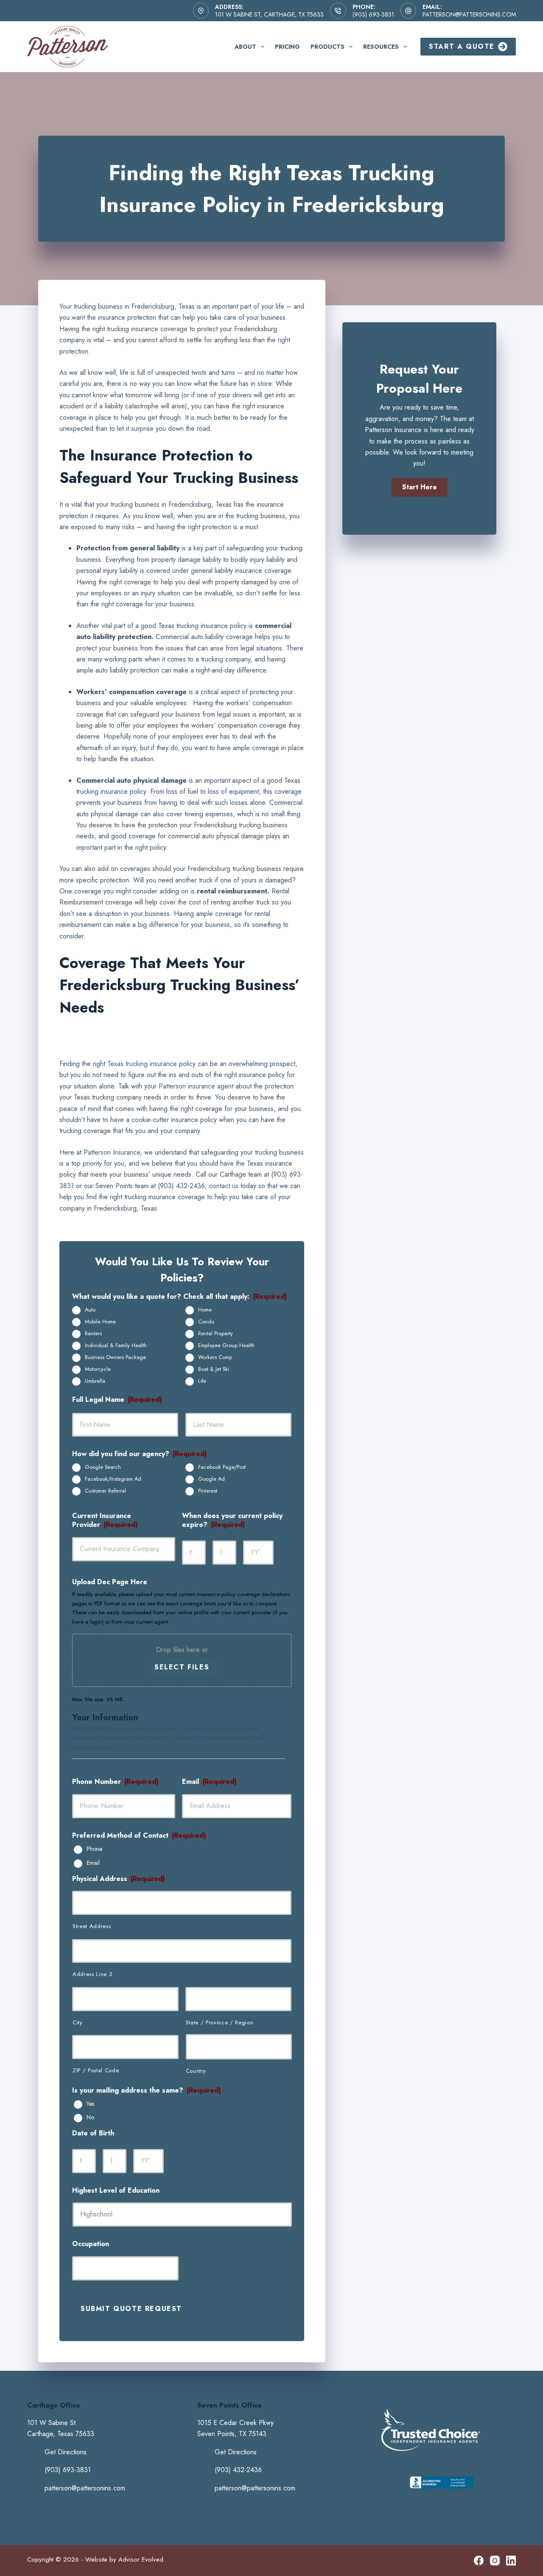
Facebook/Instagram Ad (113, 1479)
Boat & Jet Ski (214, 1369)
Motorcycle (98, 1369)
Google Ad (211, 1479)
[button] (420, 487)
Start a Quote (462, 46)
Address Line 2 (92, 1974)
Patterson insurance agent (196, 1086)
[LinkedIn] (511, 2561)
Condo (206, 1322)
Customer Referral (105, 1491)
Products (327, 47)
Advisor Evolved (141, 2559)
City (78, 2022)
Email (93, 1863)
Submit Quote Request (131, 2309)
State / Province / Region (220, 2022)
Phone (94, 1849)
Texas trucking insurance (142, 1064)
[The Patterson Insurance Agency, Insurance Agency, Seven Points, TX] (442, 2491)
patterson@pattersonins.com (469, 14)
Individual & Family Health (116, 1345)
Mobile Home (100, 1322)
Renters (93, 1334)
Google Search (103, 1467)
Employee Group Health (226, 1345)
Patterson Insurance (112, 1152)
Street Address (92, 1926)
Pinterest (208, 1491)
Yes (90, 2104)
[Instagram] (495, 2561)
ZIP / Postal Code (96, 2070)
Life (202, 1381)
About (245, 47)
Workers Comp (215, 1357)
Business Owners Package (115, 1357)
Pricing (287, 47)
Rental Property (216, 1334)
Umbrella (95, 1381)
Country (196, 2071)
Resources (381, 47)
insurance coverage (159, 329)
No (90, 2118)
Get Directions (66, 2452)
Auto (90, 1310)
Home (205, 1310)
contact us (224, 1186)
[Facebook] (479, 2561)
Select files (182, 1667)
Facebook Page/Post (222, 1467)
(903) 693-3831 (373, 14)
